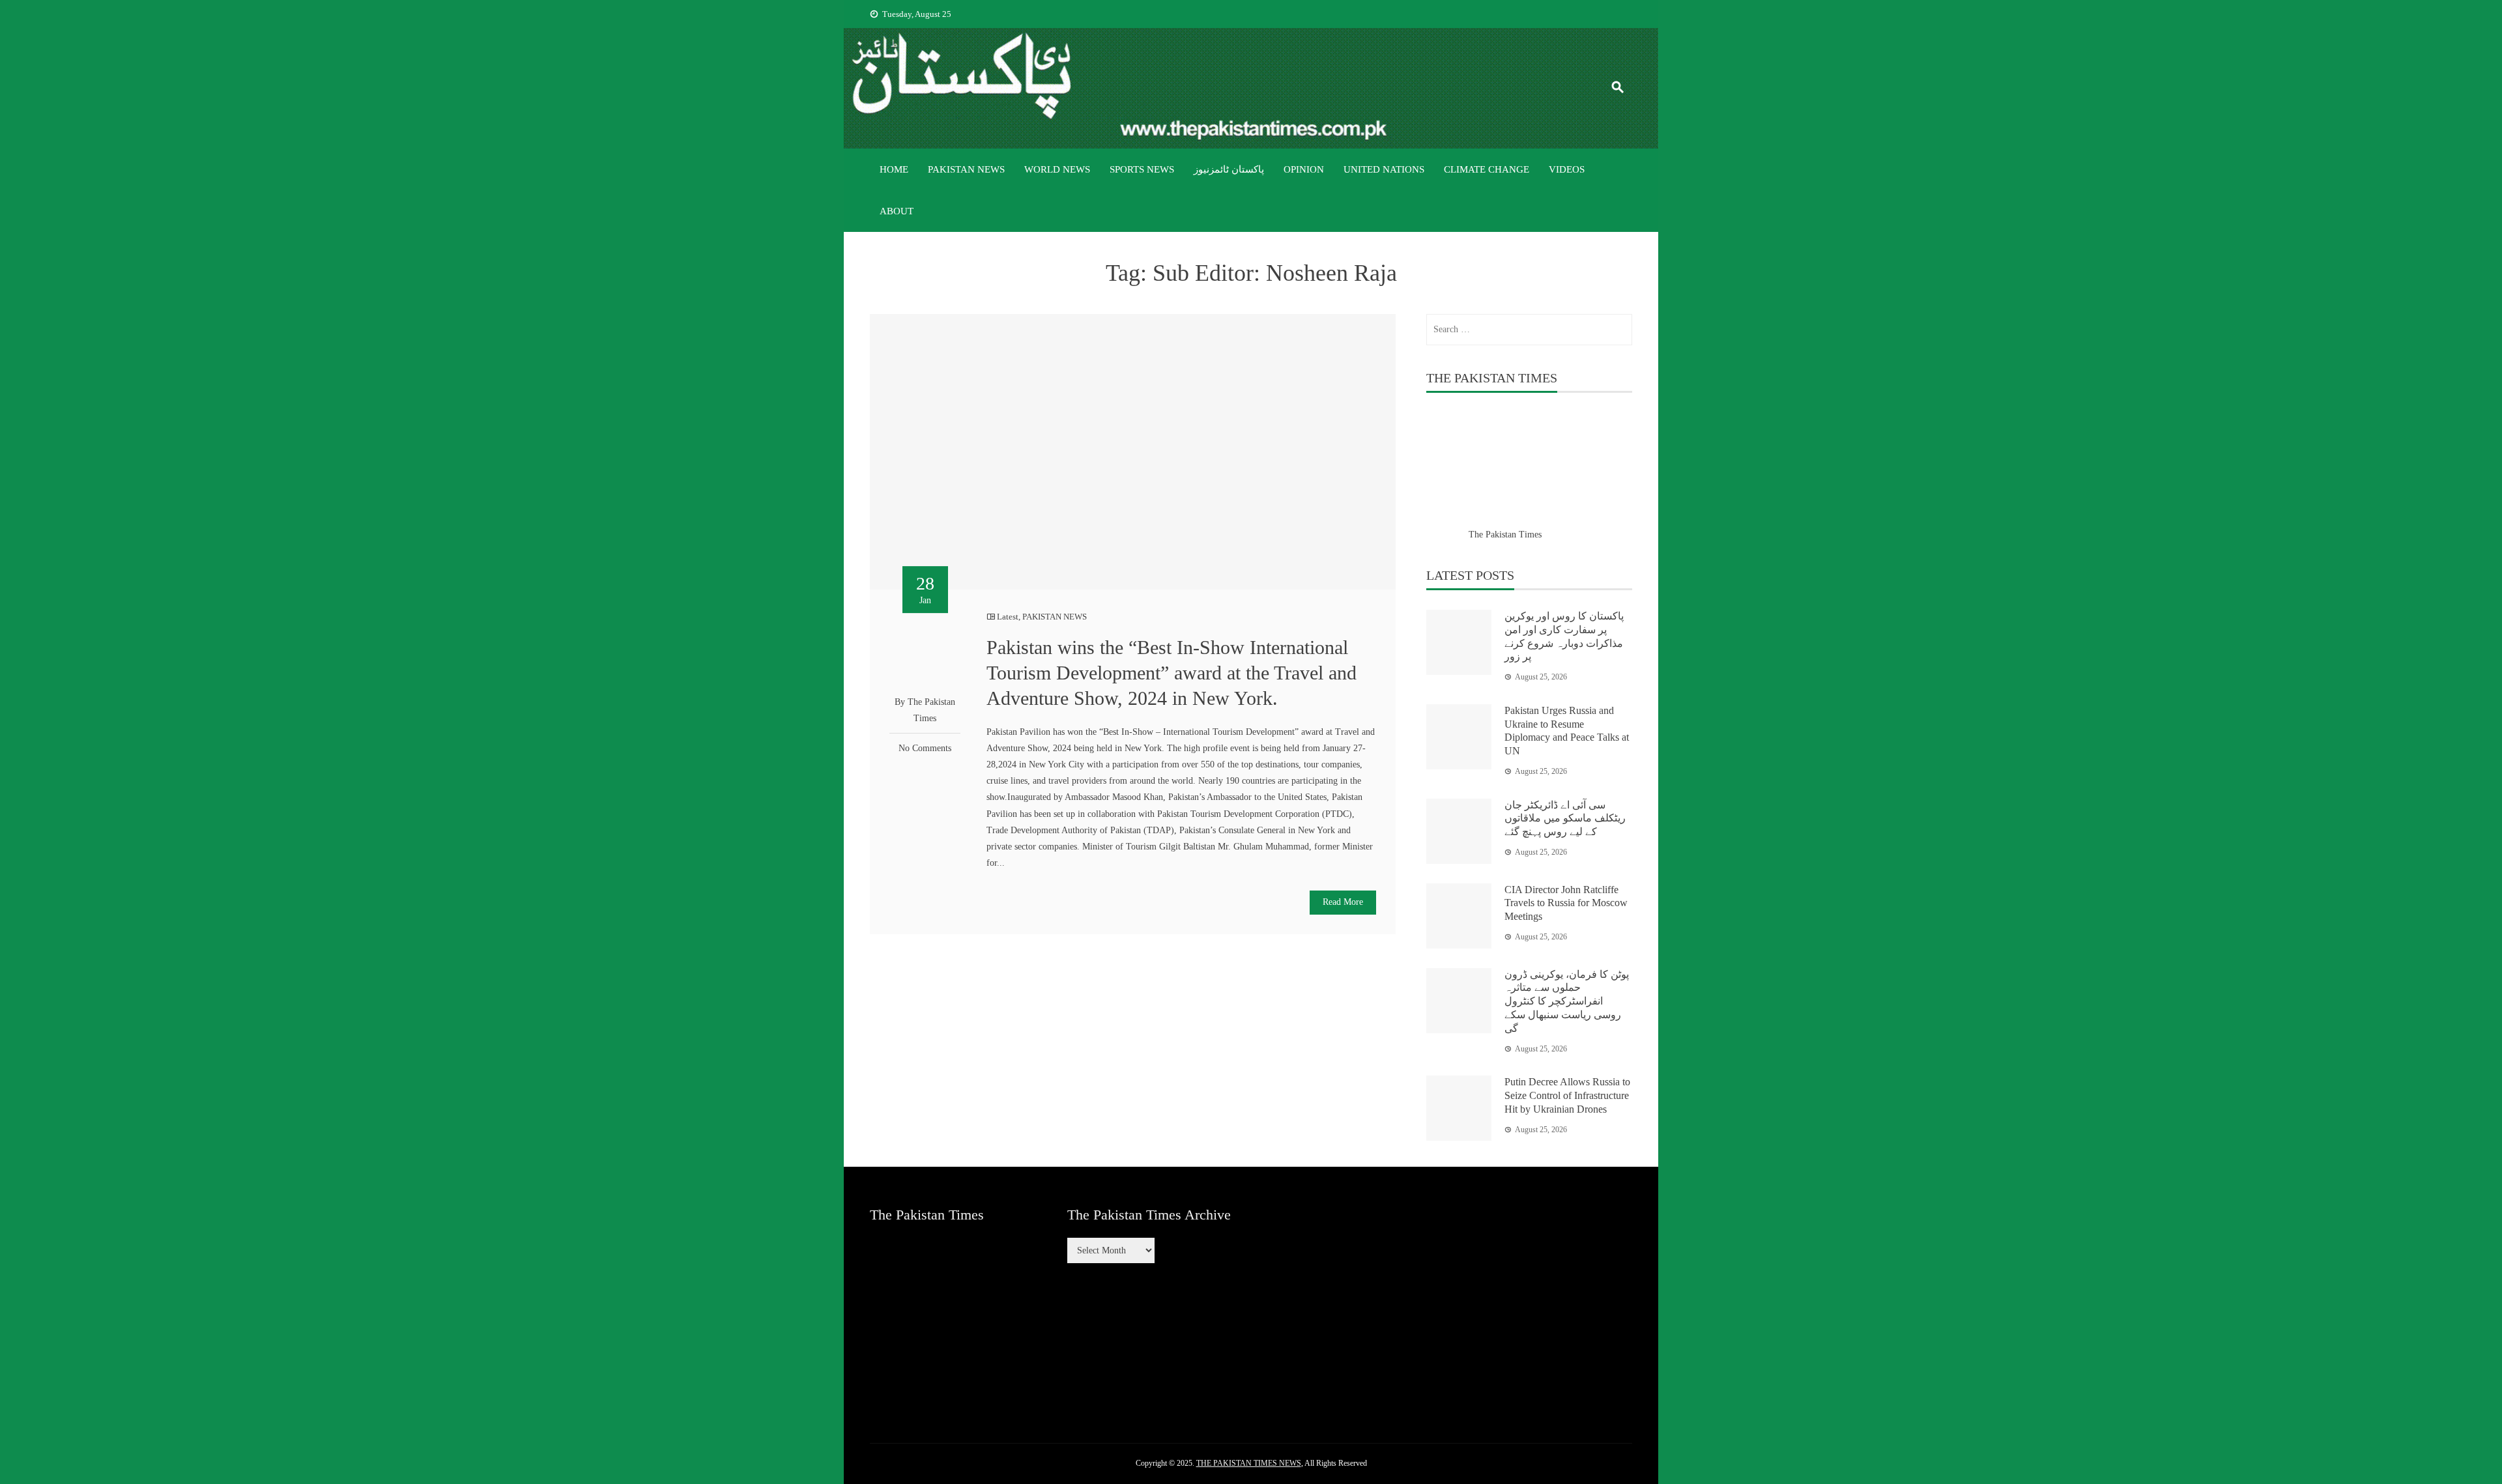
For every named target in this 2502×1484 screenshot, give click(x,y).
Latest (1008, 617)
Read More (1343, 902)
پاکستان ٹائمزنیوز (1229, 169)
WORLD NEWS (1057, 169)
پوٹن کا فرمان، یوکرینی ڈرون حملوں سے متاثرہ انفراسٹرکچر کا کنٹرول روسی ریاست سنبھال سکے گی (1567, 1001)
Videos (1567, 169)
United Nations (1384, 169)
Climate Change (1487, 169)
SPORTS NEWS (1142, 169)
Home (894, 169)
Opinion (1304, 169)
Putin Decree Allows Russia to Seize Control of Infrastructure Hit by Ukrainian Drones (1567, 1095)
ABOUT (897, 211)
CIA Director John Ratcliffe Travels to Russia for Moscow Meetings (1566, 903)
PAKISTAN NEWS (966, 169)
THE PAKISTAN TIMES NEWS (1249, 1463)
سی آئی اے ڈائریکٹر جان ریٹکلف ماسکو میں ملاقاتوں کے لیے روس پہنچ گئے (1565, 819)
